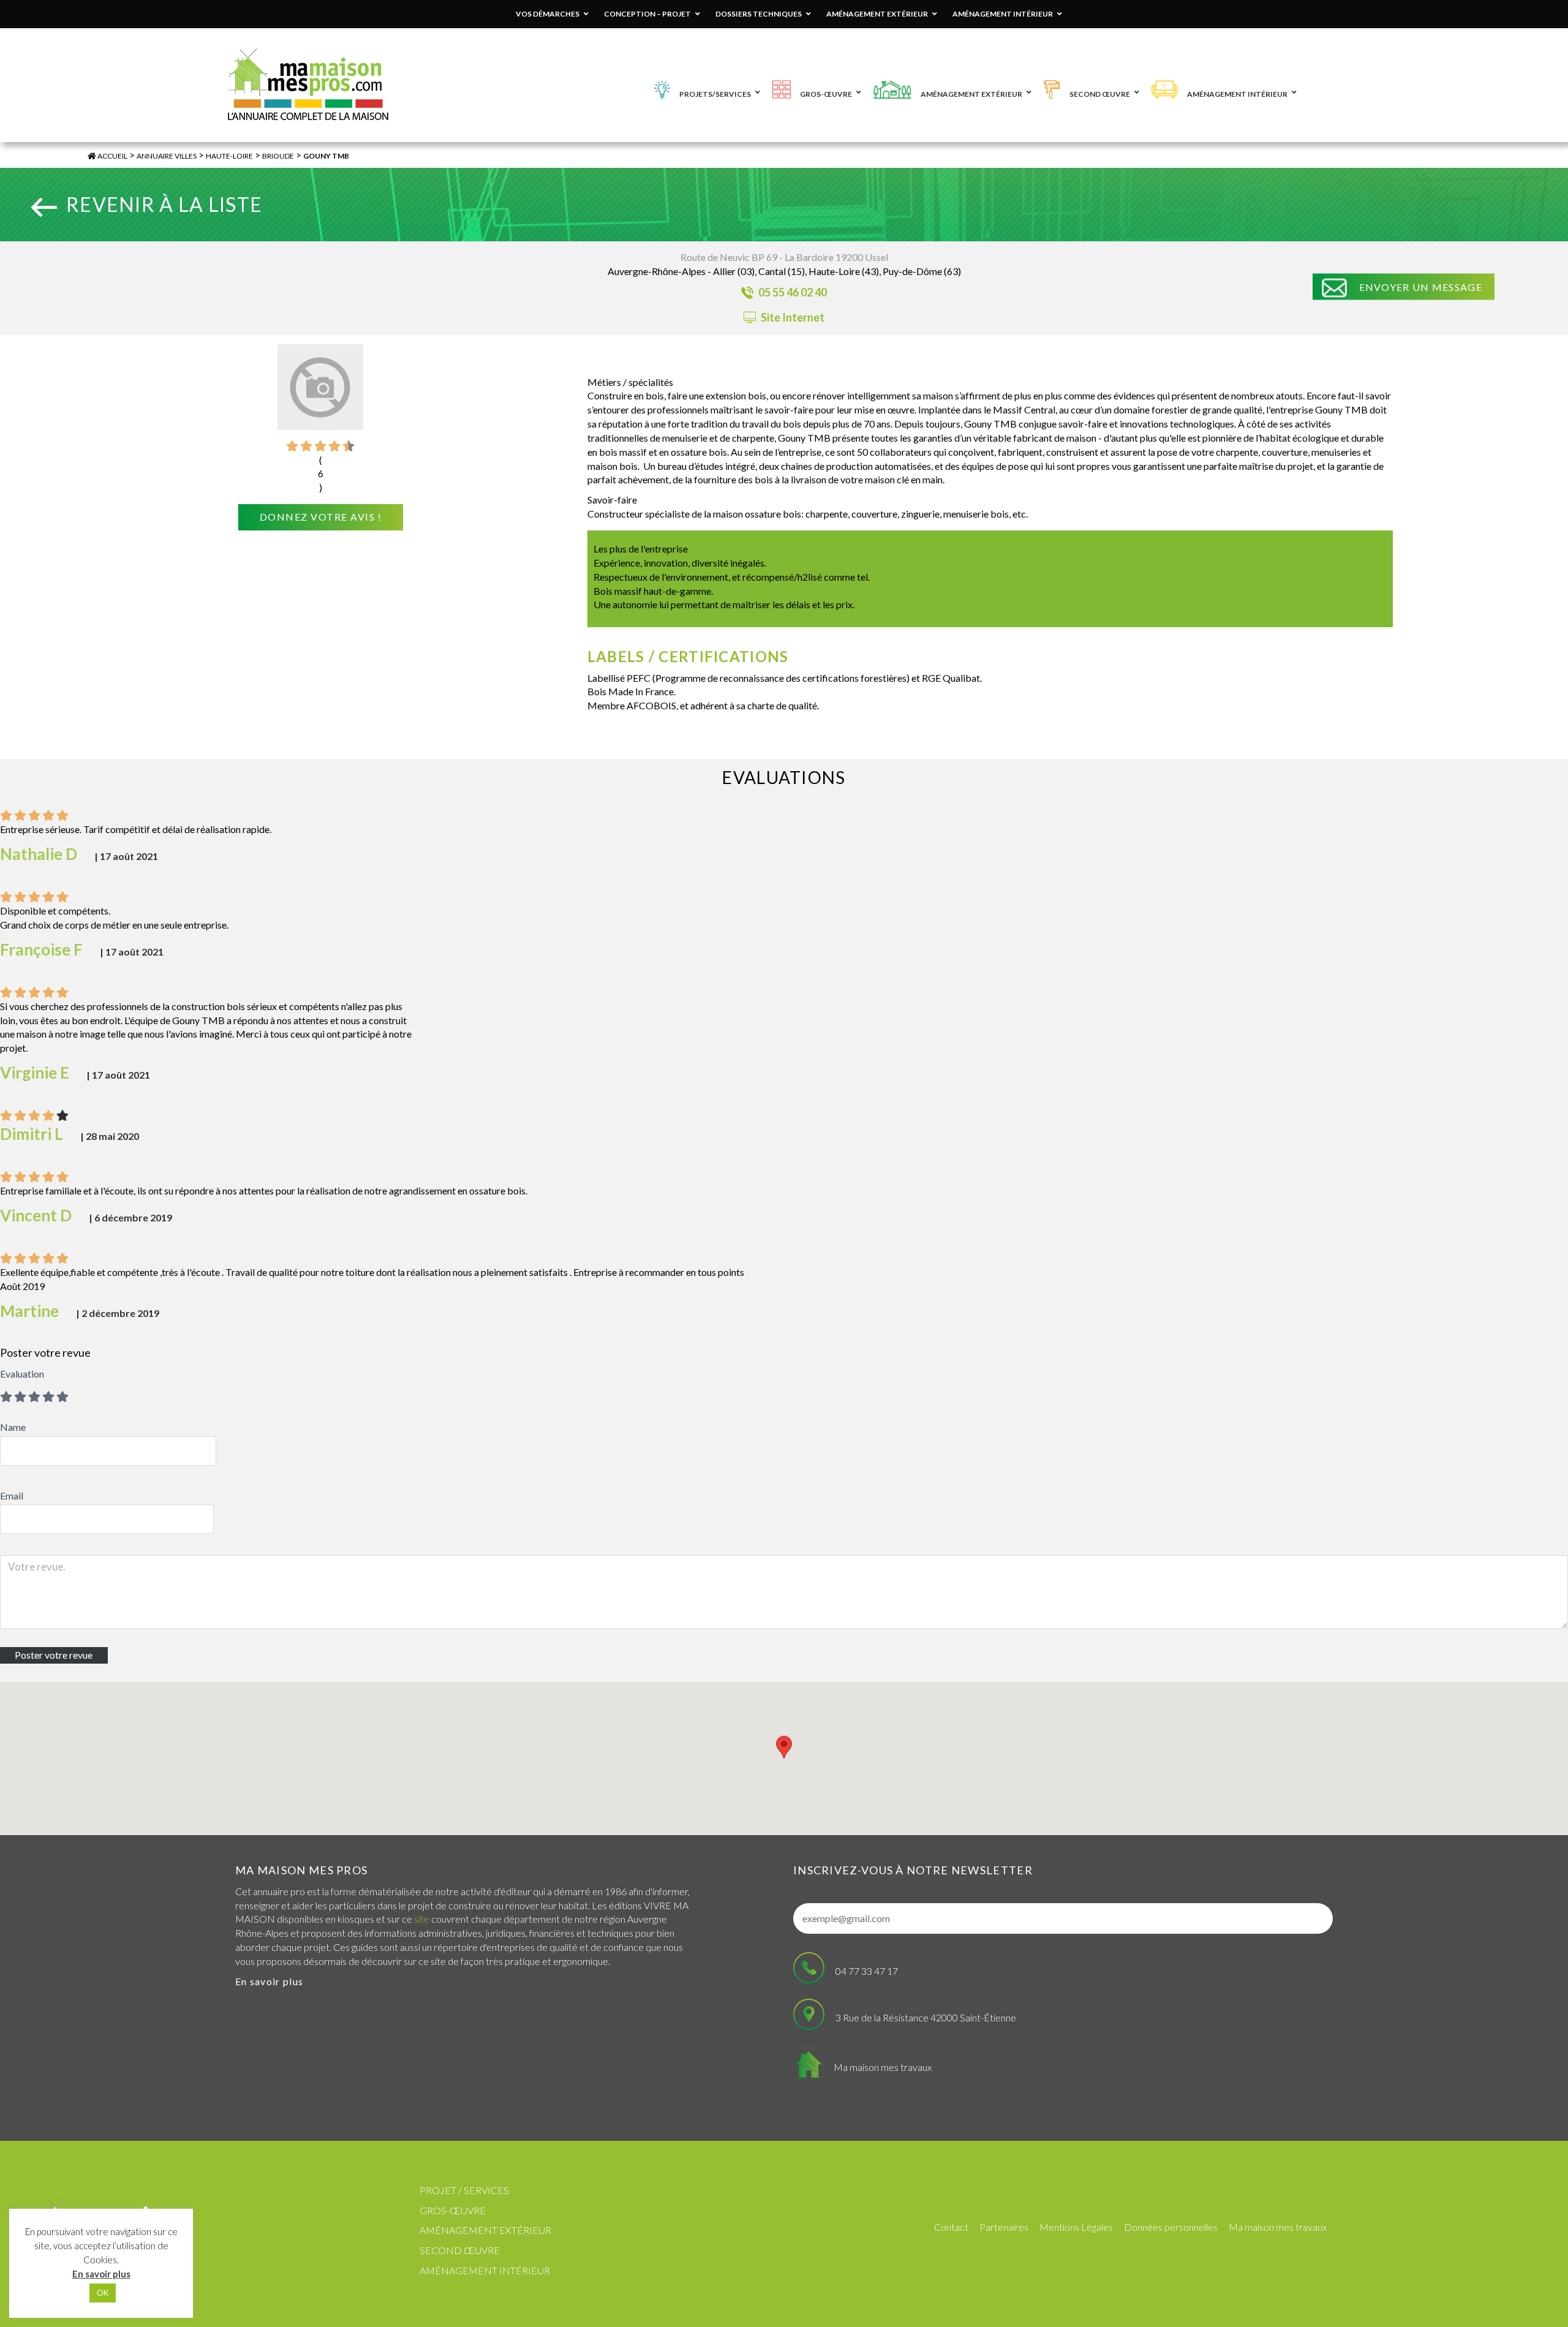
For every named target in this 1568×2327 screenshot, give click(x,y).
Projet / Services (464, 2190)
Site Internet (792, 317)
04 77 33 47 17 (867, 1971)
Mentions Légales (1076, 2227)
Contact (951, 2227)
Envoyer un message (1421, 287)
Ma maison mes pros (301, 1870)
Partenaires (1004, 2227)
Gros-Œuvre (453, 2210)
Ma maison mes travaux (883, 2067)
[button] (784, 1747)
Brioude (278, 156)
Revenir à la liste (164, 204)
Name (13, 1427)
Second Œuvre (460, 2250)
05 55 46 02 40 (792, 292)
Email (12, 1495)
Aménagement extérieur (485, 2230)
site (422, 1919)
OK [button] (103, 2293)
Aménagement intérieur (485, 2270)
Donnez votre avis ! (321, 517)
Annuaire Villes (167, 156)
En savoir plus (269, 1981)
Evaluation (22, 1374)
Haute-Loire (229, 156)
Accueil (112, 156)
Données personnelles (1171, 2227)
